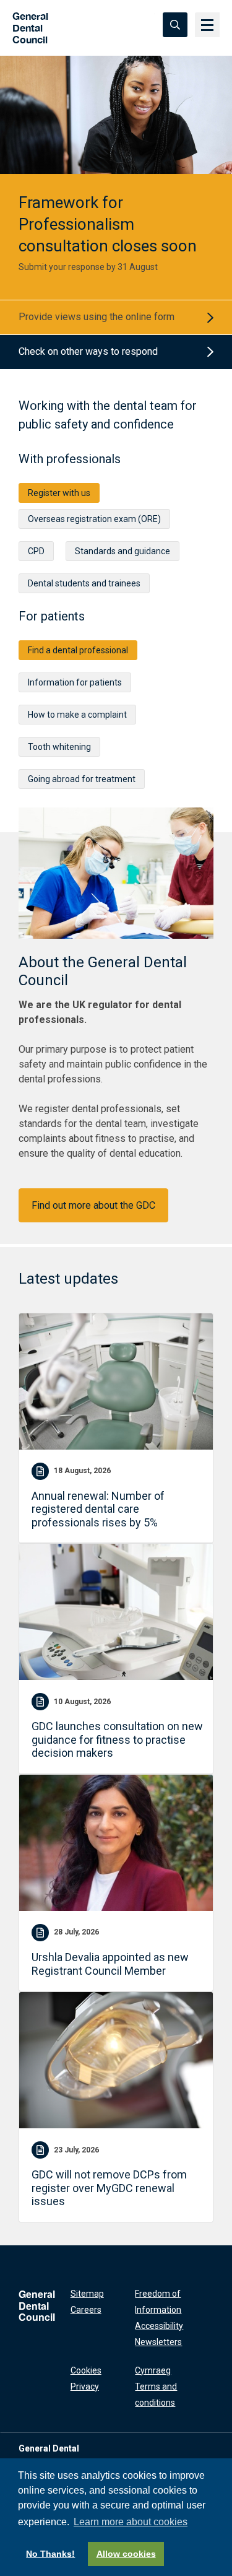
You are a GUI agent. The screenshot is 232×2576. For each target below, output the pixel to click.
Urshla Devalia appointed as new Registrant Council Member (110, 1964)
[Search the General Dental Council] (175, 25)
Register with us (59, 493)
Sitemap (87, 2294)
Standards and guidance (122, 551)
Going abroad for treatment (82, 779)
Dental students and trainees (84, 583)
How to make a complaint (77, 715)
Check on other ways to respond (88, 351)
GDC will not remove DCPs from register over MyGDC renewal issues (109, 2188)
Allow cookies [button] (126, 2554)
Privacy (85, 2387)
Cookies (86, 2370)
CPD (36, 551)
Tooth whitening (59, 747)
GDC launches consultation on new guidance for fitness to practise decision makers (117, 1739)
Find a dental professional (78, 650)
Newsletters (158, 2342)
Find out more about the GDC (93, 1205)
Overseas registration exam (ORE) (94, 519)
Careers (86, 2310)
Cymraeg (153, 2370)
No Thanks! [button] (50, 2554)
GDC (26, 24)
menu (207, 25)
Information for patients (75, 682)
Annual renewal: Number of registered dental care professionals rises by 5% (98, 1509)
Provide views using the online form (97, 317)
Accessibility (159, 2326)
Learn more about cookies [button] (131, 2522)
